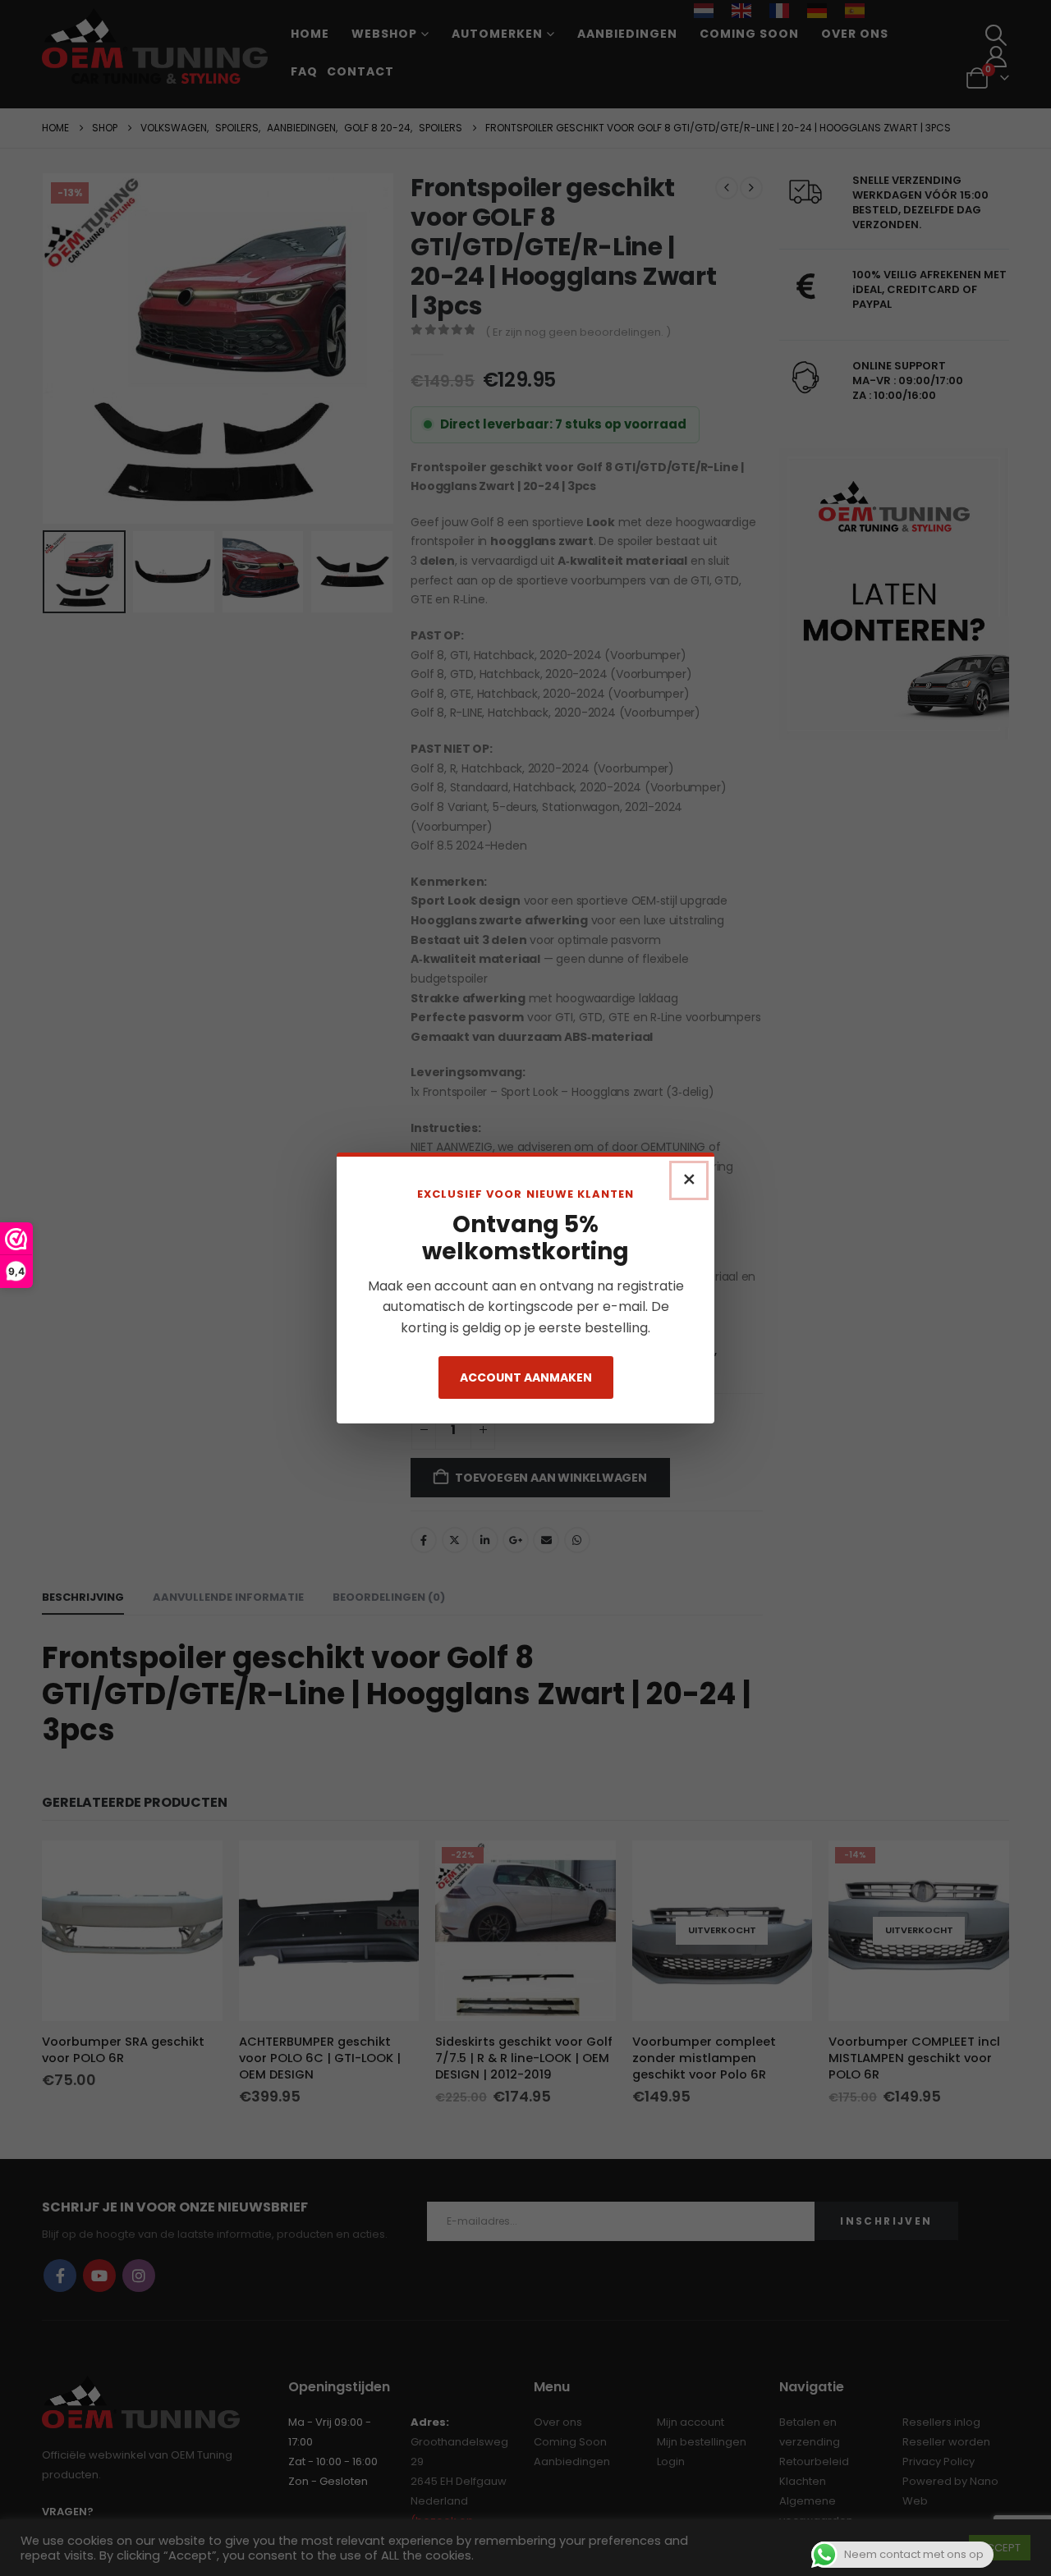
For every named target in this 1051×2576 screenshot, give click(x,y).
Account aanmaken (526, 1377)
